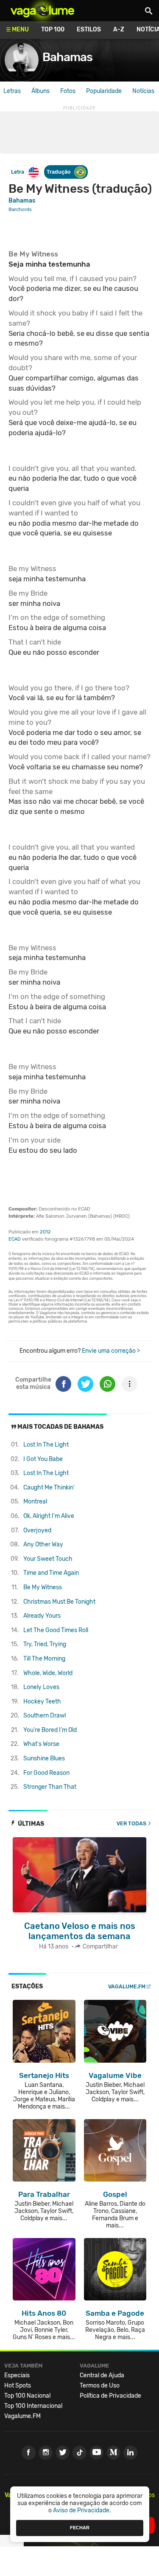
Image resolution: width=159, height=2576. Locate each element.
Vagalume (42, 11)
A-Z (119, 30)
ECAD (15, 1239)
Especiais (17, 2375)
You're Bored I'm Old (50, 1730)
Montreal (35, 1502)
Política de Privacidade (110, 2396)
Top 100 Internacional (33, 2406)
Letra (18, 172)
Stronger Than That (50, 1787)
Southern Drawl (45, 1716)
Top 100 (53, 30)
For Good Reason (46, 1773)
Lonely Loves (41, 1687)
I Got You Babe (43, 1459)
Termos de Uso (100, 2386)
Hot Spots (18, 2386)
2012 (45, 1232)
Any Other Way (43, 1544)
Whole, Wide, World (48, 1673)
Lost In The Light (46, 1445)
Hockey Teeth (42, 1702)
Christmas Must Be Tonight (59, 1602)
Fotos (68, 91)
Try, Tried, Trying (45, 1644)
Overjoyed (37, 1530)
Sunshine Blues (44, 1758)
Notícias (143, 91)
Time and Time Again (51, 1573)
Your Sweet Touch (48, 1559)
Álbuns (40, 91)
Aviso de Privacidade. (82, 2510)
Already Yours (42, 1616)
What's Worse (41, 1744)
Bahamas (67, 57)
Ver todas (131, 1823)
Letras (12, 91)
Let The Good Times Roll (56, 1630)
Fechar (80, 2528)
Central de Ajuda (102, 2375)
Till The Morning (44, 1659)
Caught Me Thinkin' (49, 1488)
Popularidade (104, 91)
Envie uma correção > (111, 1351)
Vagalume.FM (127, 1986)
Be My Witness (43, 1587)
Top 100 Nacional (27, 2396)
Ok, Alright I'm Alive (49, 1516)
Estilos (89, 30)
